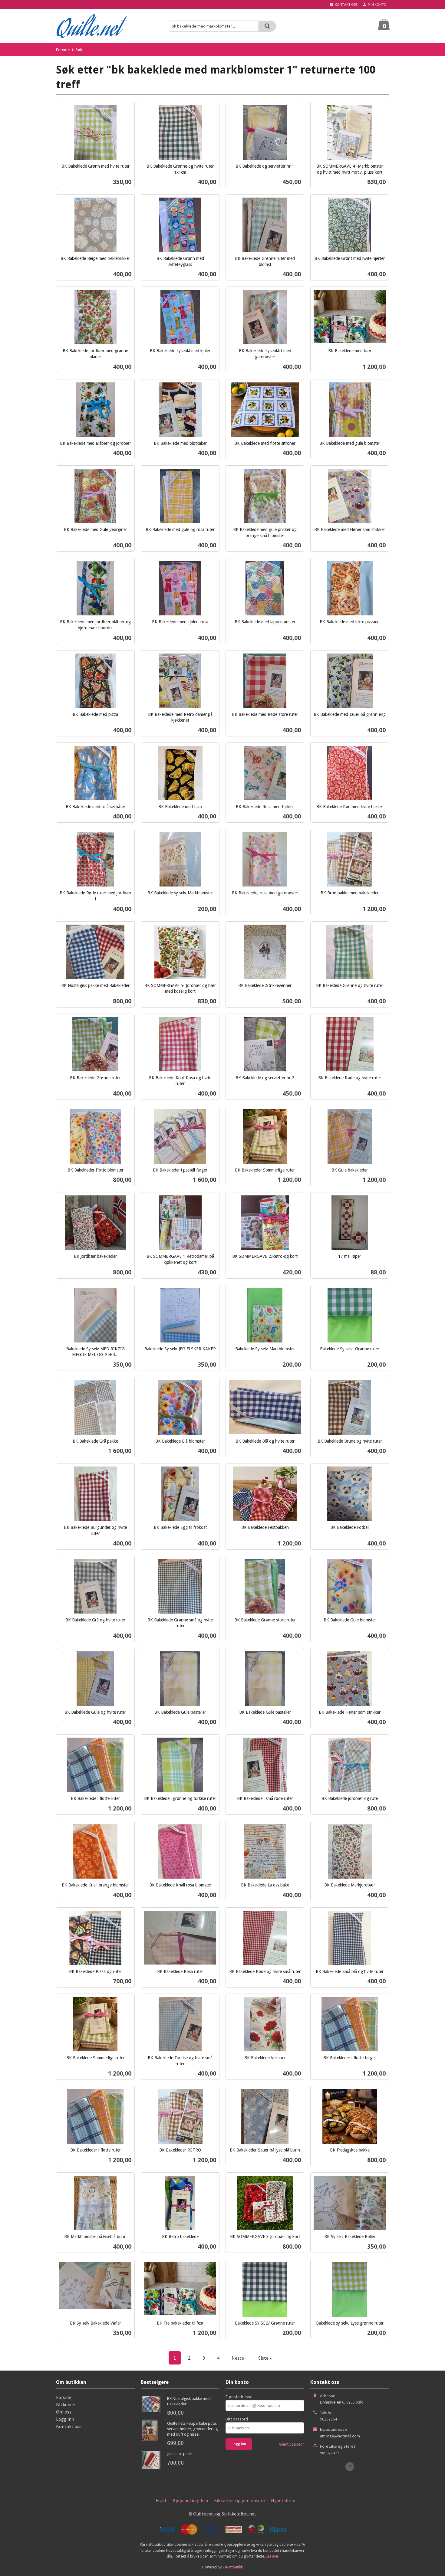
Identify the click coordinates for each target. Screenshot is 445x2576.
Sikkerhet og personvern (240, 2500)
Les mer (272, 2556)
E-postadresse (239, 2397)
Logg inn (65, 2419)
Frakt (161, 2500)
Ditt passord (237, 2419)
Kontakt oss (69, 2426)
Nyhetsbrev (283, 2500)
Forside (63, 50)
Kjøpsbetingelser (191, 2500)
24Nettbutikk (233, 2567)
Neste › (239, 2358)
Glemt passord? (292, 2444)
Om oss (64, 2412)
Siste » (265, 2358)
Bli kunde (66, 2404)
